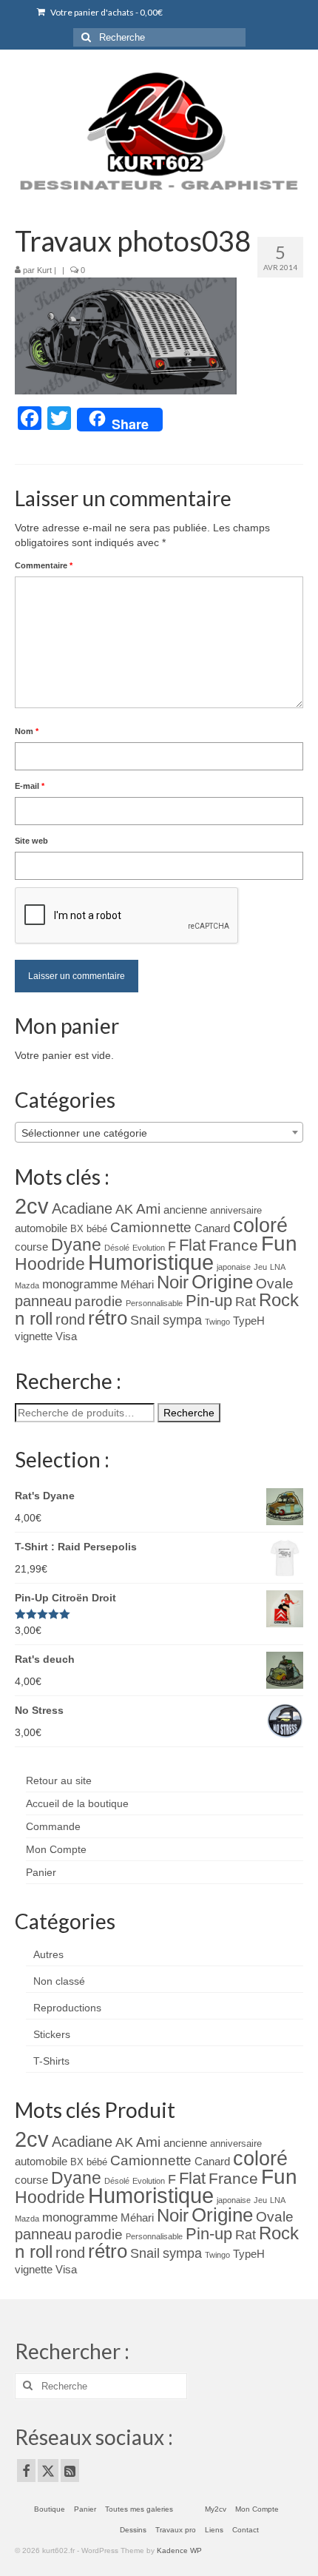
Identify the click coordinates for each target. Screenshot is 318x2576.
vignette (34, 1336)
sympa (182, 1320)
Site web (31, 841)
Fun (279, 1244)
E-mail (30, 786)
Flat (192, 1245)
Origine (222, 1282)
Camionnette (151, 1227)
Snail (145, 1320)
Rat (246, 1302)
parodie (99, 1301)
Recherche (189, 1413)
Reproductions (67, 2008)
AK (124, 1209)
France (233, 1245)
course (31, 1247)
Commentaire (44, 565)
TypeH (249, 1321)
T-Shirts (51, 2061)
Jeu (260, 1267)
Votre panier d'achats (106, 12)
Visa (66, 1336)
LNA (278, 1267)
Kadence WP (179, 2550)
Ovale (275, 1284)
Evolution (149, 1248)
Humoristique (151, 1262)
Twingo (217, 1322)
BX (77, 1229)
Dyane (76, 1245)
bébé (97, 1229)
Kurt (44, 270)
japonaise (234, 1267)
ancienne (185, 1210)
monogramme (80, 1284)
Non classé (59, 1981)
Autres (48, 1954)
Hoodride (50, 1264)
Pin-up (209, 1301)
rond (70, 1319)
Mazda (27, 1285)
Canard (212, 1228)
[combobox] (159, 1132)
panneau (43, 1301)
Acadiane (82, 1208)
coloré (260, 1225)
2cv (32, 1206)
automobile (41, 1228)
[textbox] (159, 1133)
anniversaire (236, 1210)
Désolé (117, 1248)
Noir (173, 1282)
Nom (27, 731)
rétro (108, 1318)
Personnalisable (154, 1303)
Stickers (52, 2034)
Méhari (137, 1285)
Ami (148, 1209)
